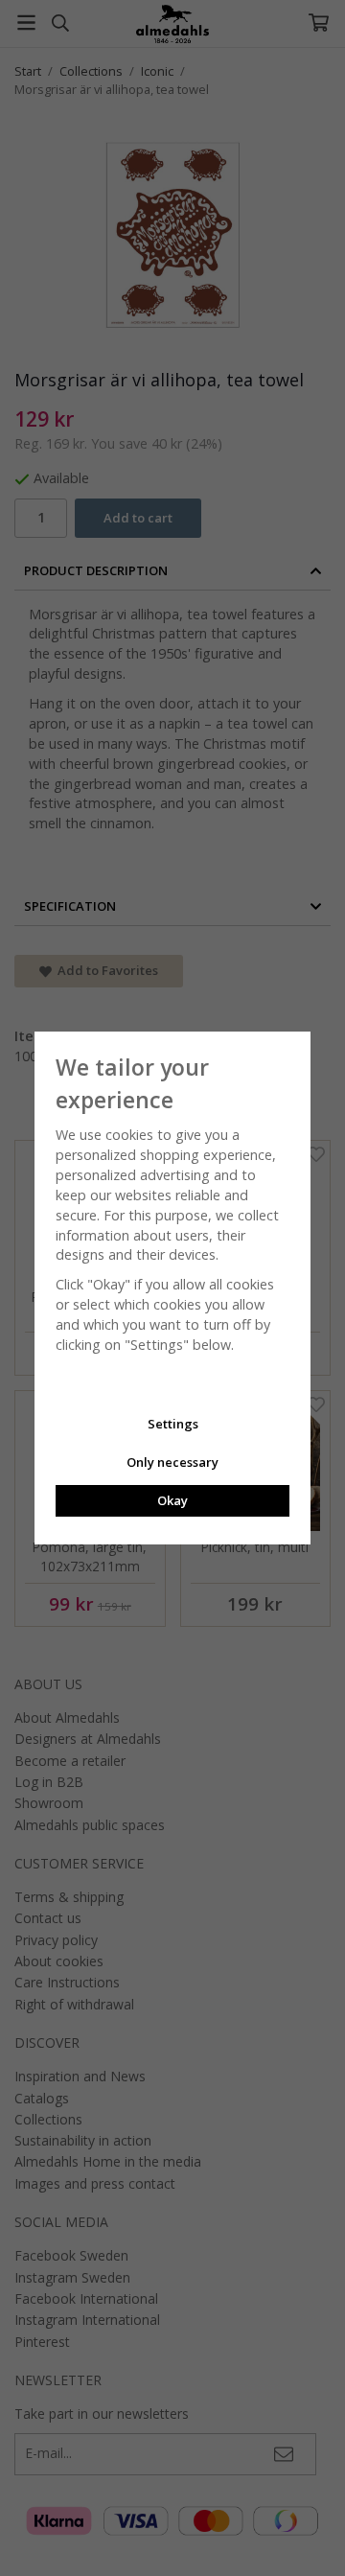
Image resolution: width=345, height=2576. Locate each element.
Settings (173, 1424)
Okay (172, 1500)
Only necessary (172, 1462)
